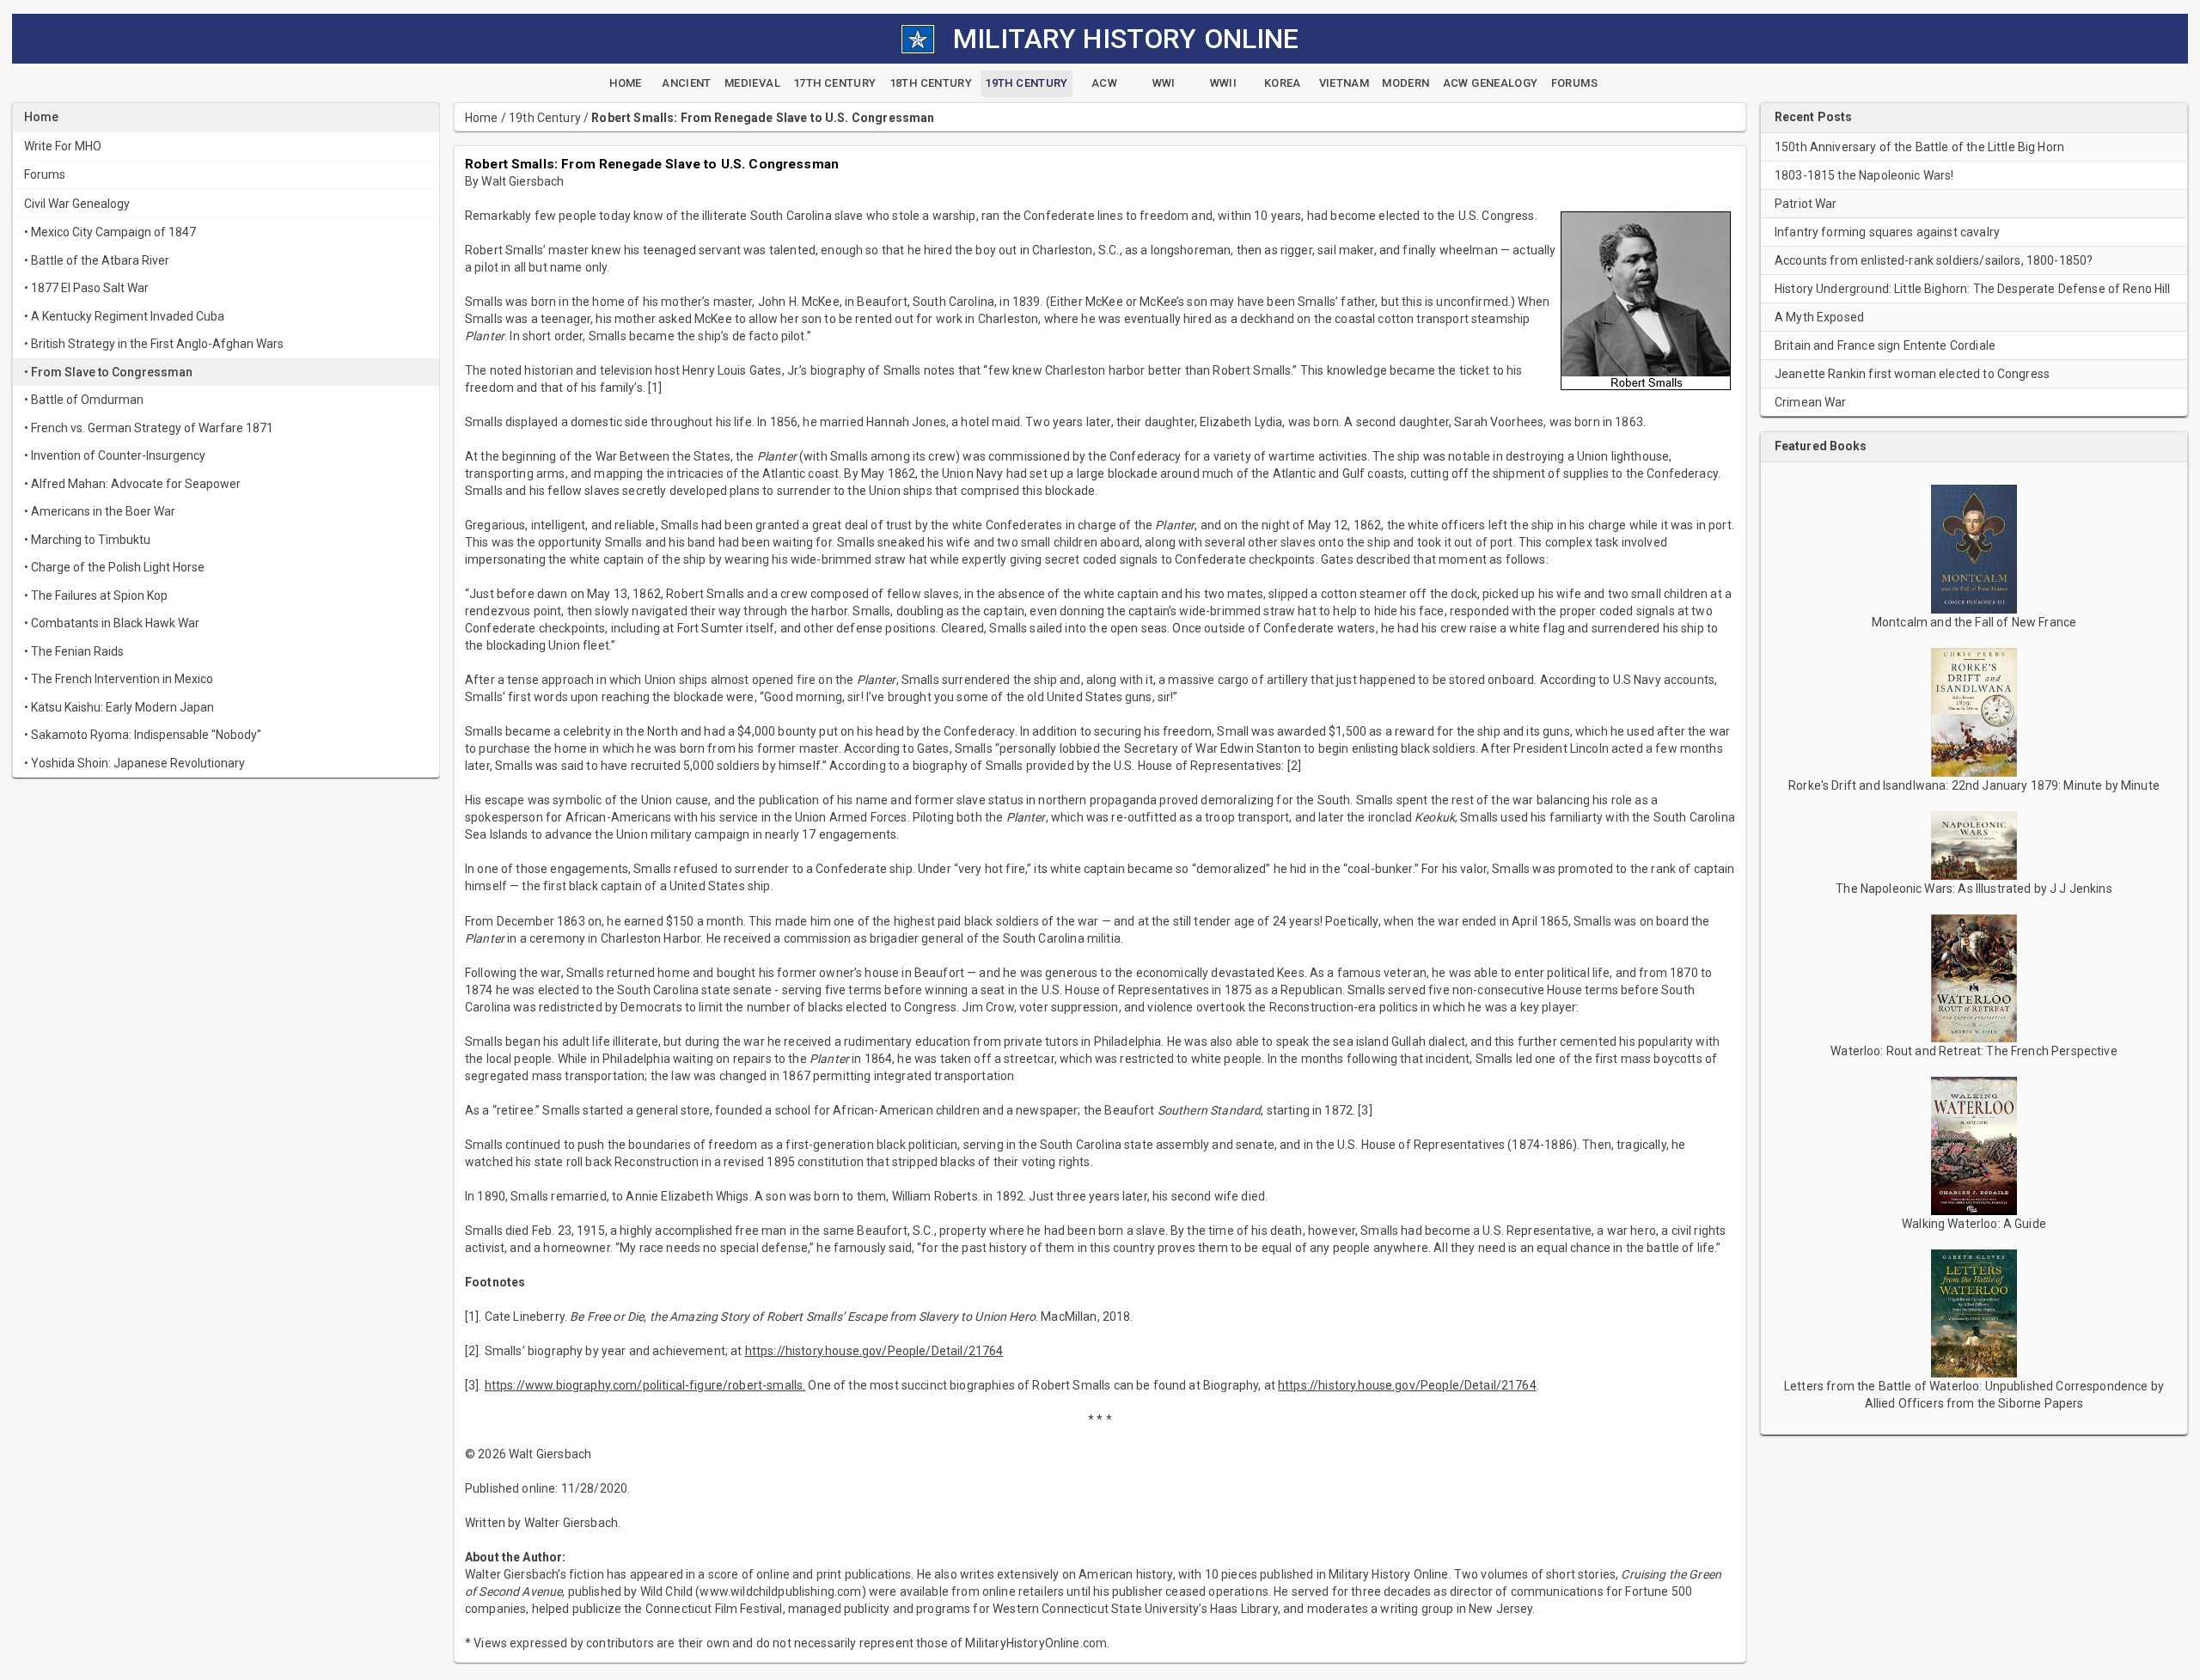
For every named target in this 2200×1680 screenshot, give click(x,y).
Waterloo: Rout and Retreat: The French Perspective (1974, 1051)
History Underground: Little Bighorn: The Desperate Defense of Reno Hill (1973, 289)
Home (482, 118)
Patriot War (1806, 204)
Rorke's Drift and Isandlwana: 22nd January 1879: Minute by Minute (1974, 785)
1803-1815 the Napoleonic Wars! (1864, 175)
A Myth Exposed (1819, 317)
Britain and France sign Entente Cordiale (1885, 345)
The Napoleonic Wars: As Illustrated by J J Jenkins (1974, 889)
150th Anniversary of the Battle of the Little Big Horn (1919, 147)
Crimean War (1811, 402)
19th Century (545, 118)
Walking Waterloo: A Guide (1974, 1224)
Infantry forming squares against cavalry (1887, 232)
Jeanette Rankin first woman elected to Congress (1912, 374)
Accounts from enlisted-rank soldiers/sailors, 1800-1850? (1934, 260)
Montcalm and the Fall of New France (1974, 622)
